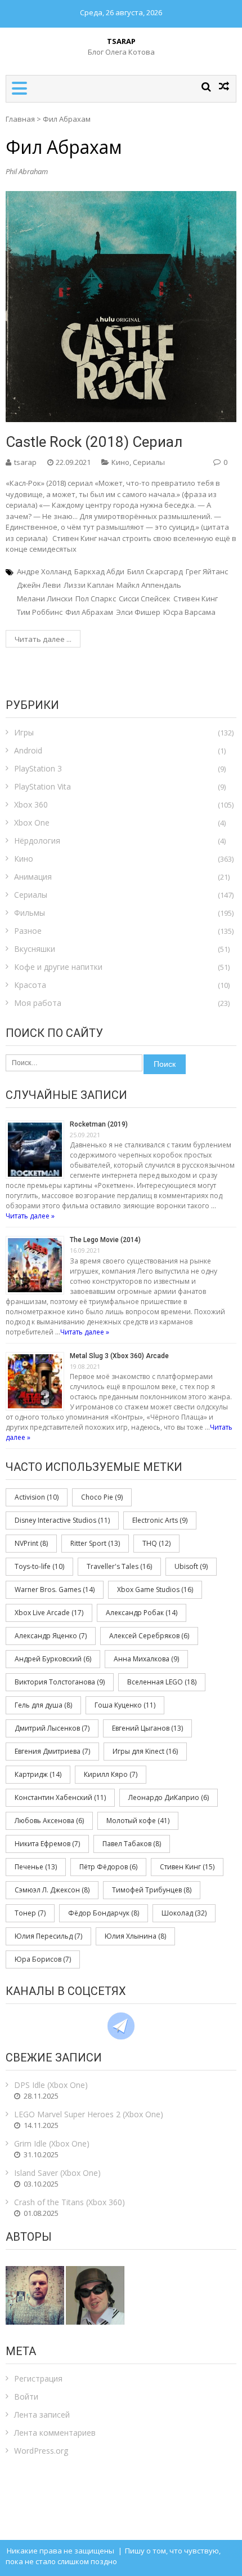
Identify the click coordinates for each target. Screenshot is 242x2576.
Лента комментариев (55, 2433)
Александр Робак (142, 1613)
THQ (156, 1543)
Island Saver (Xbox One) (57, 2173)
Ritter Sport (95, 1543)
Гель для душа (43, 1705)
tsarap (25, 462)
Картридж (38, 1774)
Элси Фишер (138, 612)
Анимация (33, 877)
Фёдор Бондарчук (104, 1913)
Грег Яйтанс (207, 571)
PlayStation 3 (38, 768)
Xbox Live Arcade (49, 1613)
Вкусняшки (35, 949)
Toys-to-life (39, 1566)
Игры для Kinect (145, 1751)
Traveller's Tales (119, 1566)
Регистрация (38, 2378)
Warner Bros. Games (55, 1590)
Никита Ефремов (47, 1844)
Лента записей (42, 2415)
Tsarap (121, 41)
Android (28, 750)
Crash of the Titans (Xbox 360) (70, 2202)
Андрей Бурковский (53, 1659)
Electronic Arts (160, 1520)
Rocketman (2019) (99, 1124)
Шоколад (184, 1913)
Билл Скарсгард (155, 571)
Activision (37, 1497)
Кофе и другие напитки (58, 967)
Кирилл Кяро (111, 1774)
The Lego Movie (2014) (105, 1240)
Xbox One (32, 823)
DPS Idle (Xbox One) (51, 2085)
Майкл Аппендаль (149, 585)
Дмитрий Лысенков (52, 1728)
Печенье (36, 1867)
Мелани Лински (45, 598)
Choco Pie (102, 1497)
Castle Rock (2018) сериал (94, 442)
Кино (120, 462)
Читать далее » (30, 1216)
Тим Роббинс (40, 612)
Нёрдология (37, 841)
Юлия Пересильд (48, 1936)
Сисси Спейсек (145, 598)
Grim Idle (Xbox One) (52, 2143)
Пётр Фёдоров (108, 1867)
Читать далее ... (43, 639)
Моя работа (38, 1003)
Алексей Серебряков (149, 1636)
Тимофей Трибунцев (152, 1890)
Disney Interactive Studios (62, 1520)
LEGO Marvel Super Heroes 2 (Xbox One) (89, 2114)
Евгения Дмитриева (52, 1751)
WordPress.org (41, 2451)
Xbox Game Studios (155, 1590)
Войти (26, 2397)
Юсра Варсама (189, 612)
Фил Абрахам (89, 612)
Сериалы (149, 462)
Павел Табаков (132, 1844)
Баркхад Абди (99, 571)
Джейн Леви (39, 585)
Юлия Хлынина (135, 1936)
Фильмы (30, 913)
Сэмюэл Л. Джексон (52, 1890)
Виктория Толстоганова (60, 1682)
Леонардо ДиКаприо (169, 1797)
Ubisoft (191, 1566)
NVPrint (31, 1543)
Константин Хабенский (60, 1797)
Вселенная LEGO (162, 1682)
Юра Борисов (43, 1959)
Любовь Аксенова (49, 1821)
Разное (28, 931)
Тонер (30, 1913)
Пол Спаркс (96, 598)
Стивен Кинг (196, 598)
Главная (20, 119)
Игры (24, 732)
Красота (30, 985)
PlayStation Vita (42, 786)
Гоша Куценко (125, 1705)
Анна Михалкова (146, 1659)
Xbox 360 (31, 804)
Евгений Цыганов (147, 1728)
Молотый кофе (138, 1821)
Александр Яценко (51, 1636)
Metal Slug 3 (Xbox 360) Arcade (119, 1356)
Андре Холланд (44, 571)
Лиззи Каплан (89, 585)
